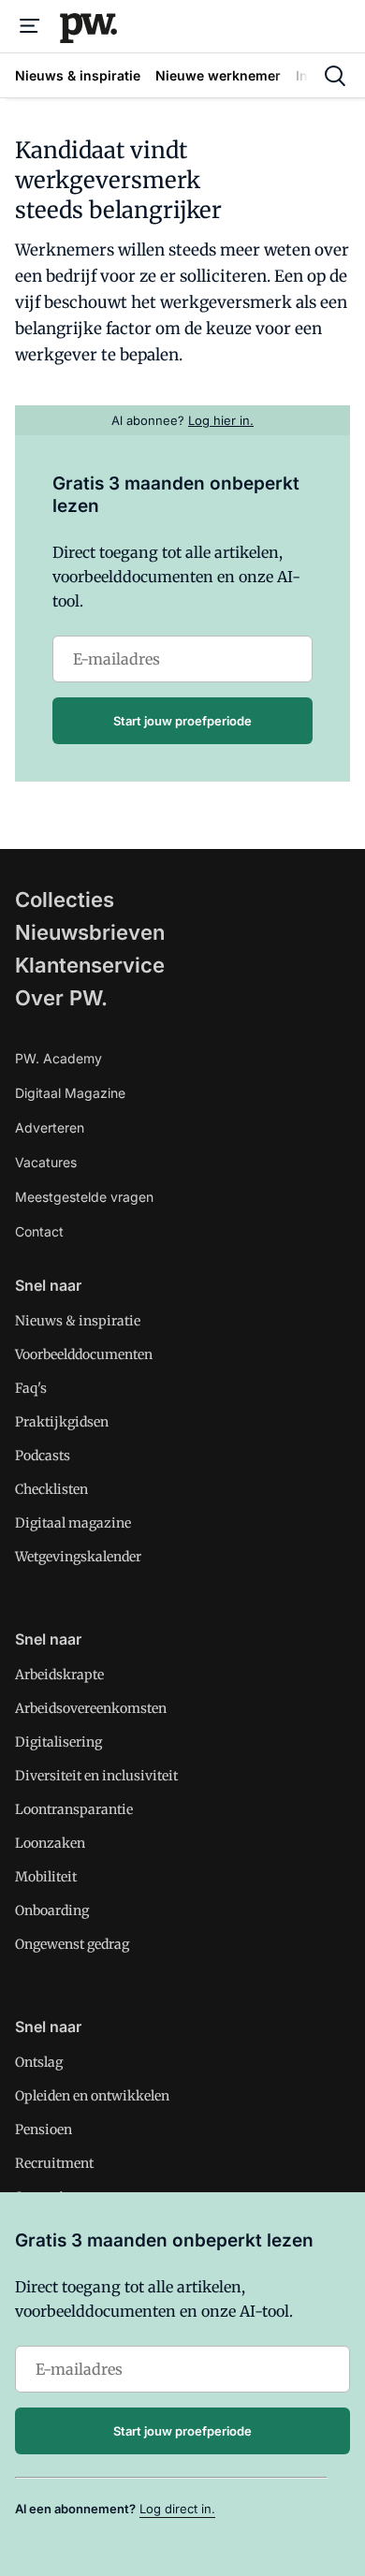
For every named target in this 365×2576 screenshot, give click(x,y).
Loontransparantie (74, 1809)
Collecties (65, 900)
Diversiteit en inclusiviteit (96, 1776)
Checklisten (51, 1489)
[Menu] (30, 26)
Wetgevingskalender (78, 1557)
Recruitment (54, 2163)
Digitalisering (58, 1742)
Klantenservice (90, 965)
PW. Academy (58, 1058)
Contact (39, 1231)
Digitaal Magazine (70, 1093)
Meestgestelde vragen (84, 1197)
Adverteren (50, 1127)
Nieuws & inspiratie (78, 1321)
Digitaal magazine (73, 1523)
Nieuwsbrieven (90, 932)
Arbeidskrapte (59, 1675)
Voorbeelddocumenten (84, 1354)
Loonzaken (50, 1843)
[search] (335, 76)
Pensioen (44, 2130)
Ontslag (39, 2062)
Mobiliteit (46, 1877)
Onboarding (52, 1910)
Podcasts (43, 1456)
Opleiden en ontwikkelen (92, 2096)
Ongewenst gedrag (72, 1944)
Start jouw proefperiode (182, 721)
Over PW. (61, 998)
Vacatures (46, 1162)
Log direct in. (177, 2509)
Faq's (31, 1388)
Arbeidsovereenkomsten (91, 1708)
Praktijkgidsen (62, 1422)
